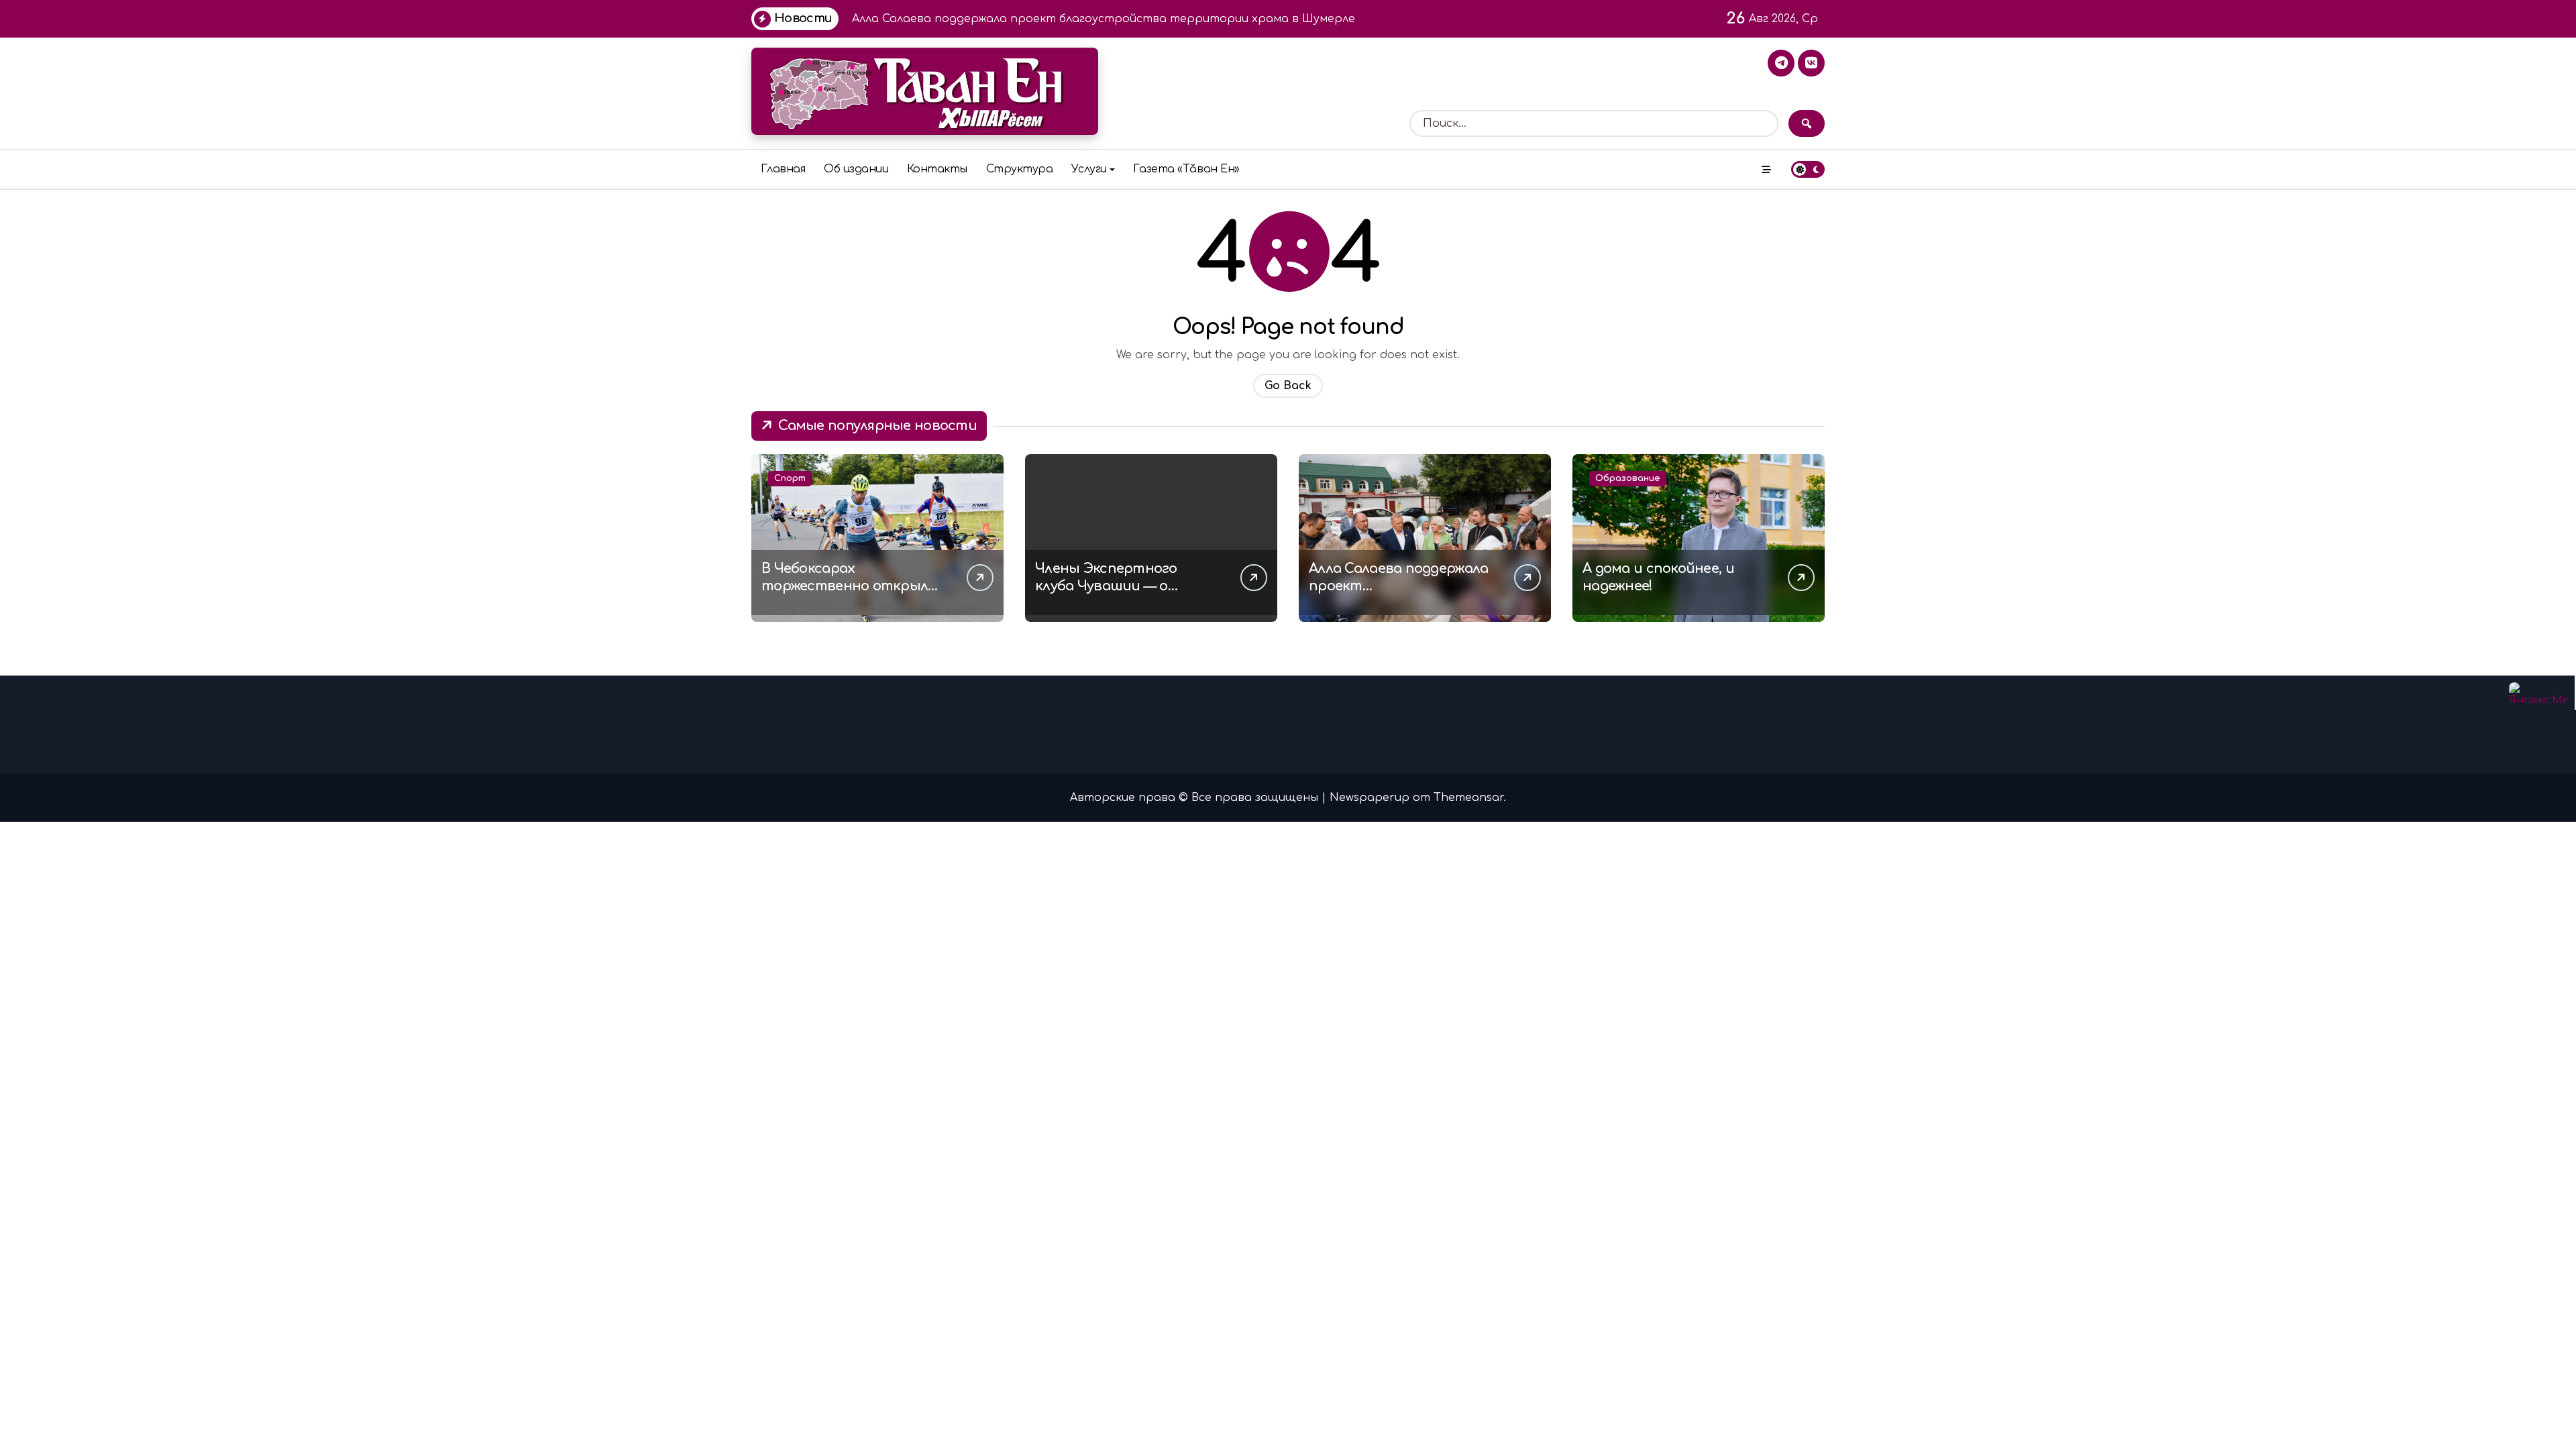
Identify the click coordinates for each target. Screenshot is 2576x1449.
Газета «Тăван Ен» (1186, 169)
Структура (1020, 169)
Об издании (856, 169)
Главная (783, 169)
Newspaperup (1370, 798)
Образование (1628, 478)
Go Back (1288, 386)
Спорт (790, 478)
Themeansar (1468, 798)
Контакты (937, 169)
